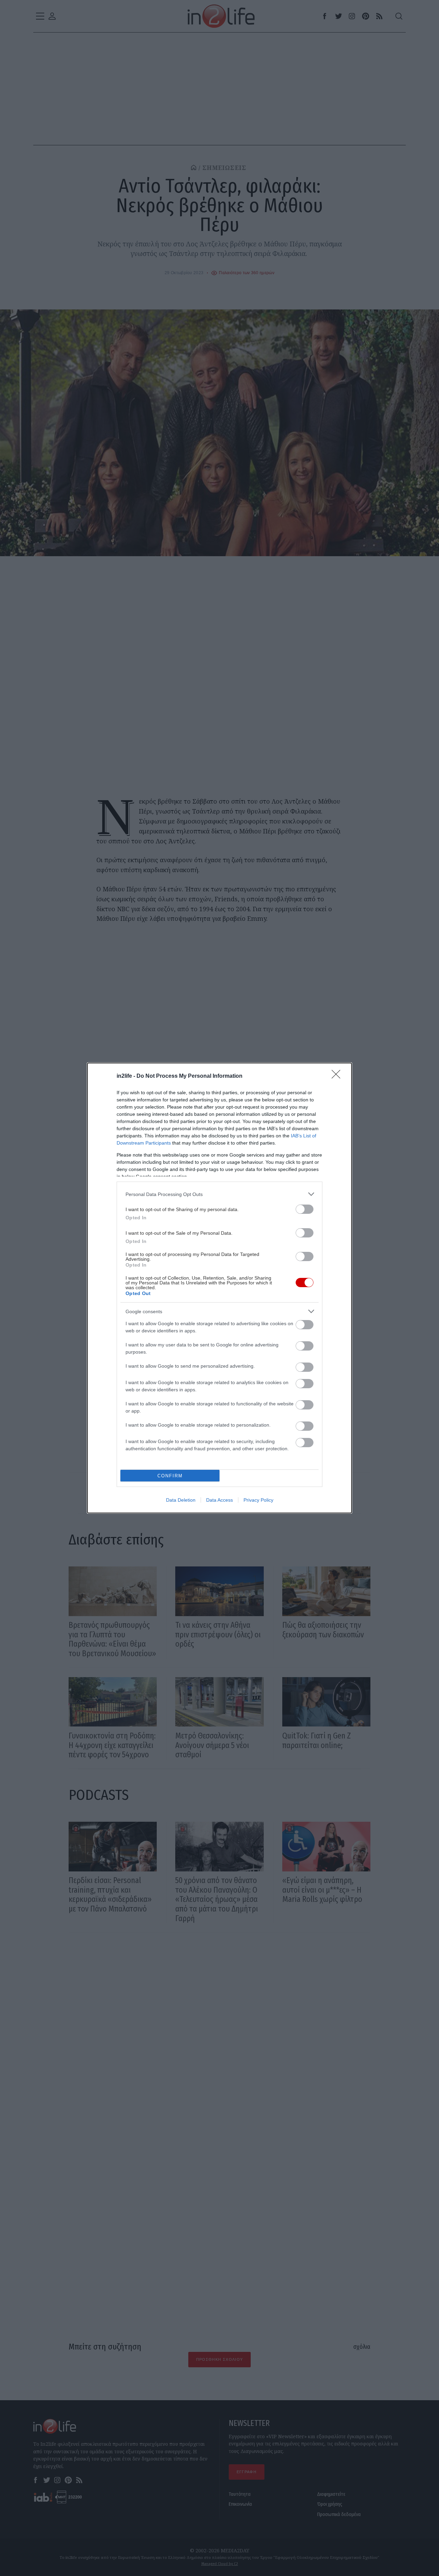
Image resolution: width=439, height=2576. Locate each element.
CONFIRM (170, 1476)
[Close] (338, 1076)
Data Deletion (181, 1500)
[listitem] (219, 1194)
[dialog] (219, 1288)
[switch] (305, 1209)
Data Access (219, 1500)
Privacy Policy (258, 1500)
